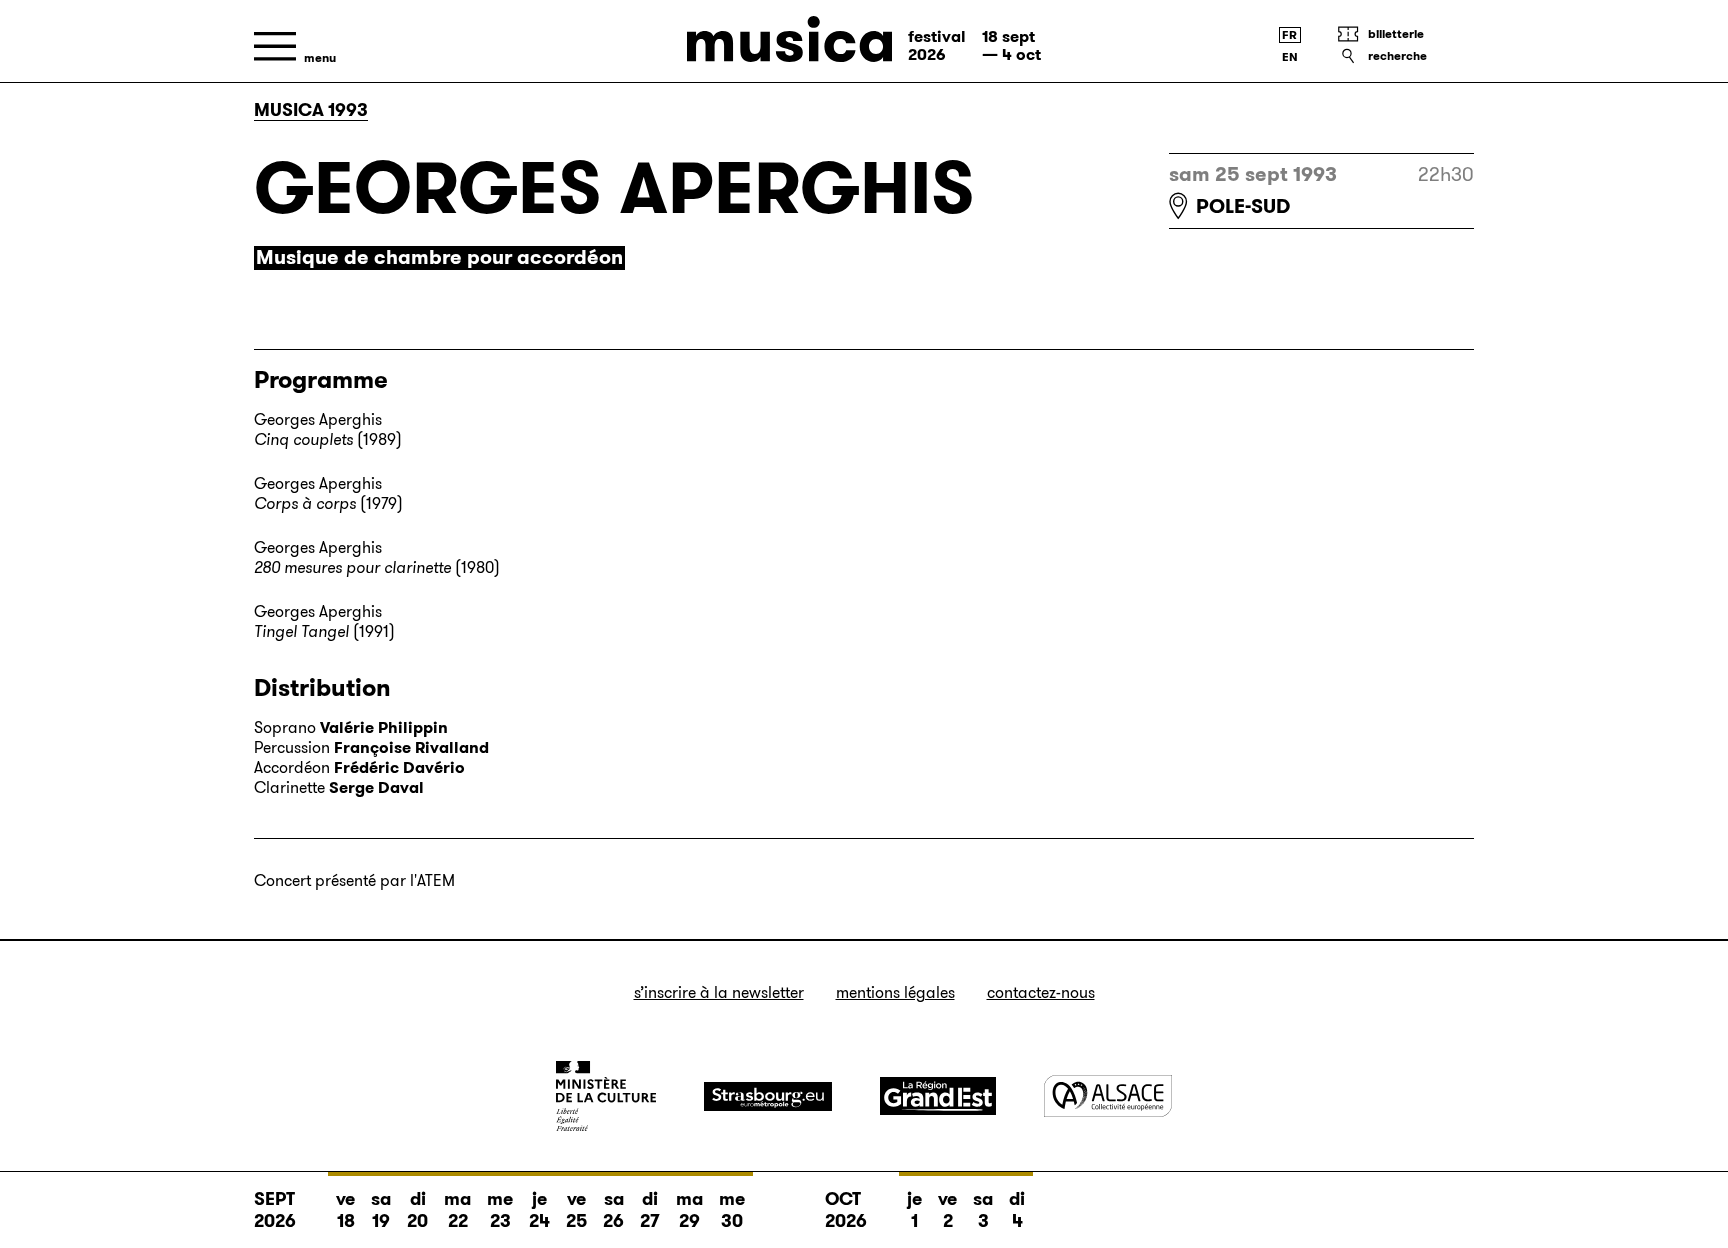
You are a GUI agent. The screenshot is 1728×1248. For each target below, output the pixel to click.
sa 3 (983, 1210)
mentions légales (895, 992)
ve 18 (345, 1210)
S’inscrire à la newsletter (719, 992)
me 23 (500, 1210)
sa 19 (381, 1210)
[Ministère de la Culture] (606, 1096)
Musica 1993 (311, 110)
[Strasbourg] (768, 1096)
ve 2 (947, 1210)
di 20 (417, 1210)
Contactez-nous (1041, 992)
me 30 (732, 1210)
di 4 (1017, 1210)
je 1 (914, 1210)
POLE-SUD (1243, 206)
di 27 (650, 1210)
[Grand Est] (938, 1096)
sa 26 (613, 1210)
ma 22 (457, 1210)
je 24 (539, 1210)
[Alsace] (1108, 1095)
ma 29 (689, 1210)
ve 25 (576, 1210)
